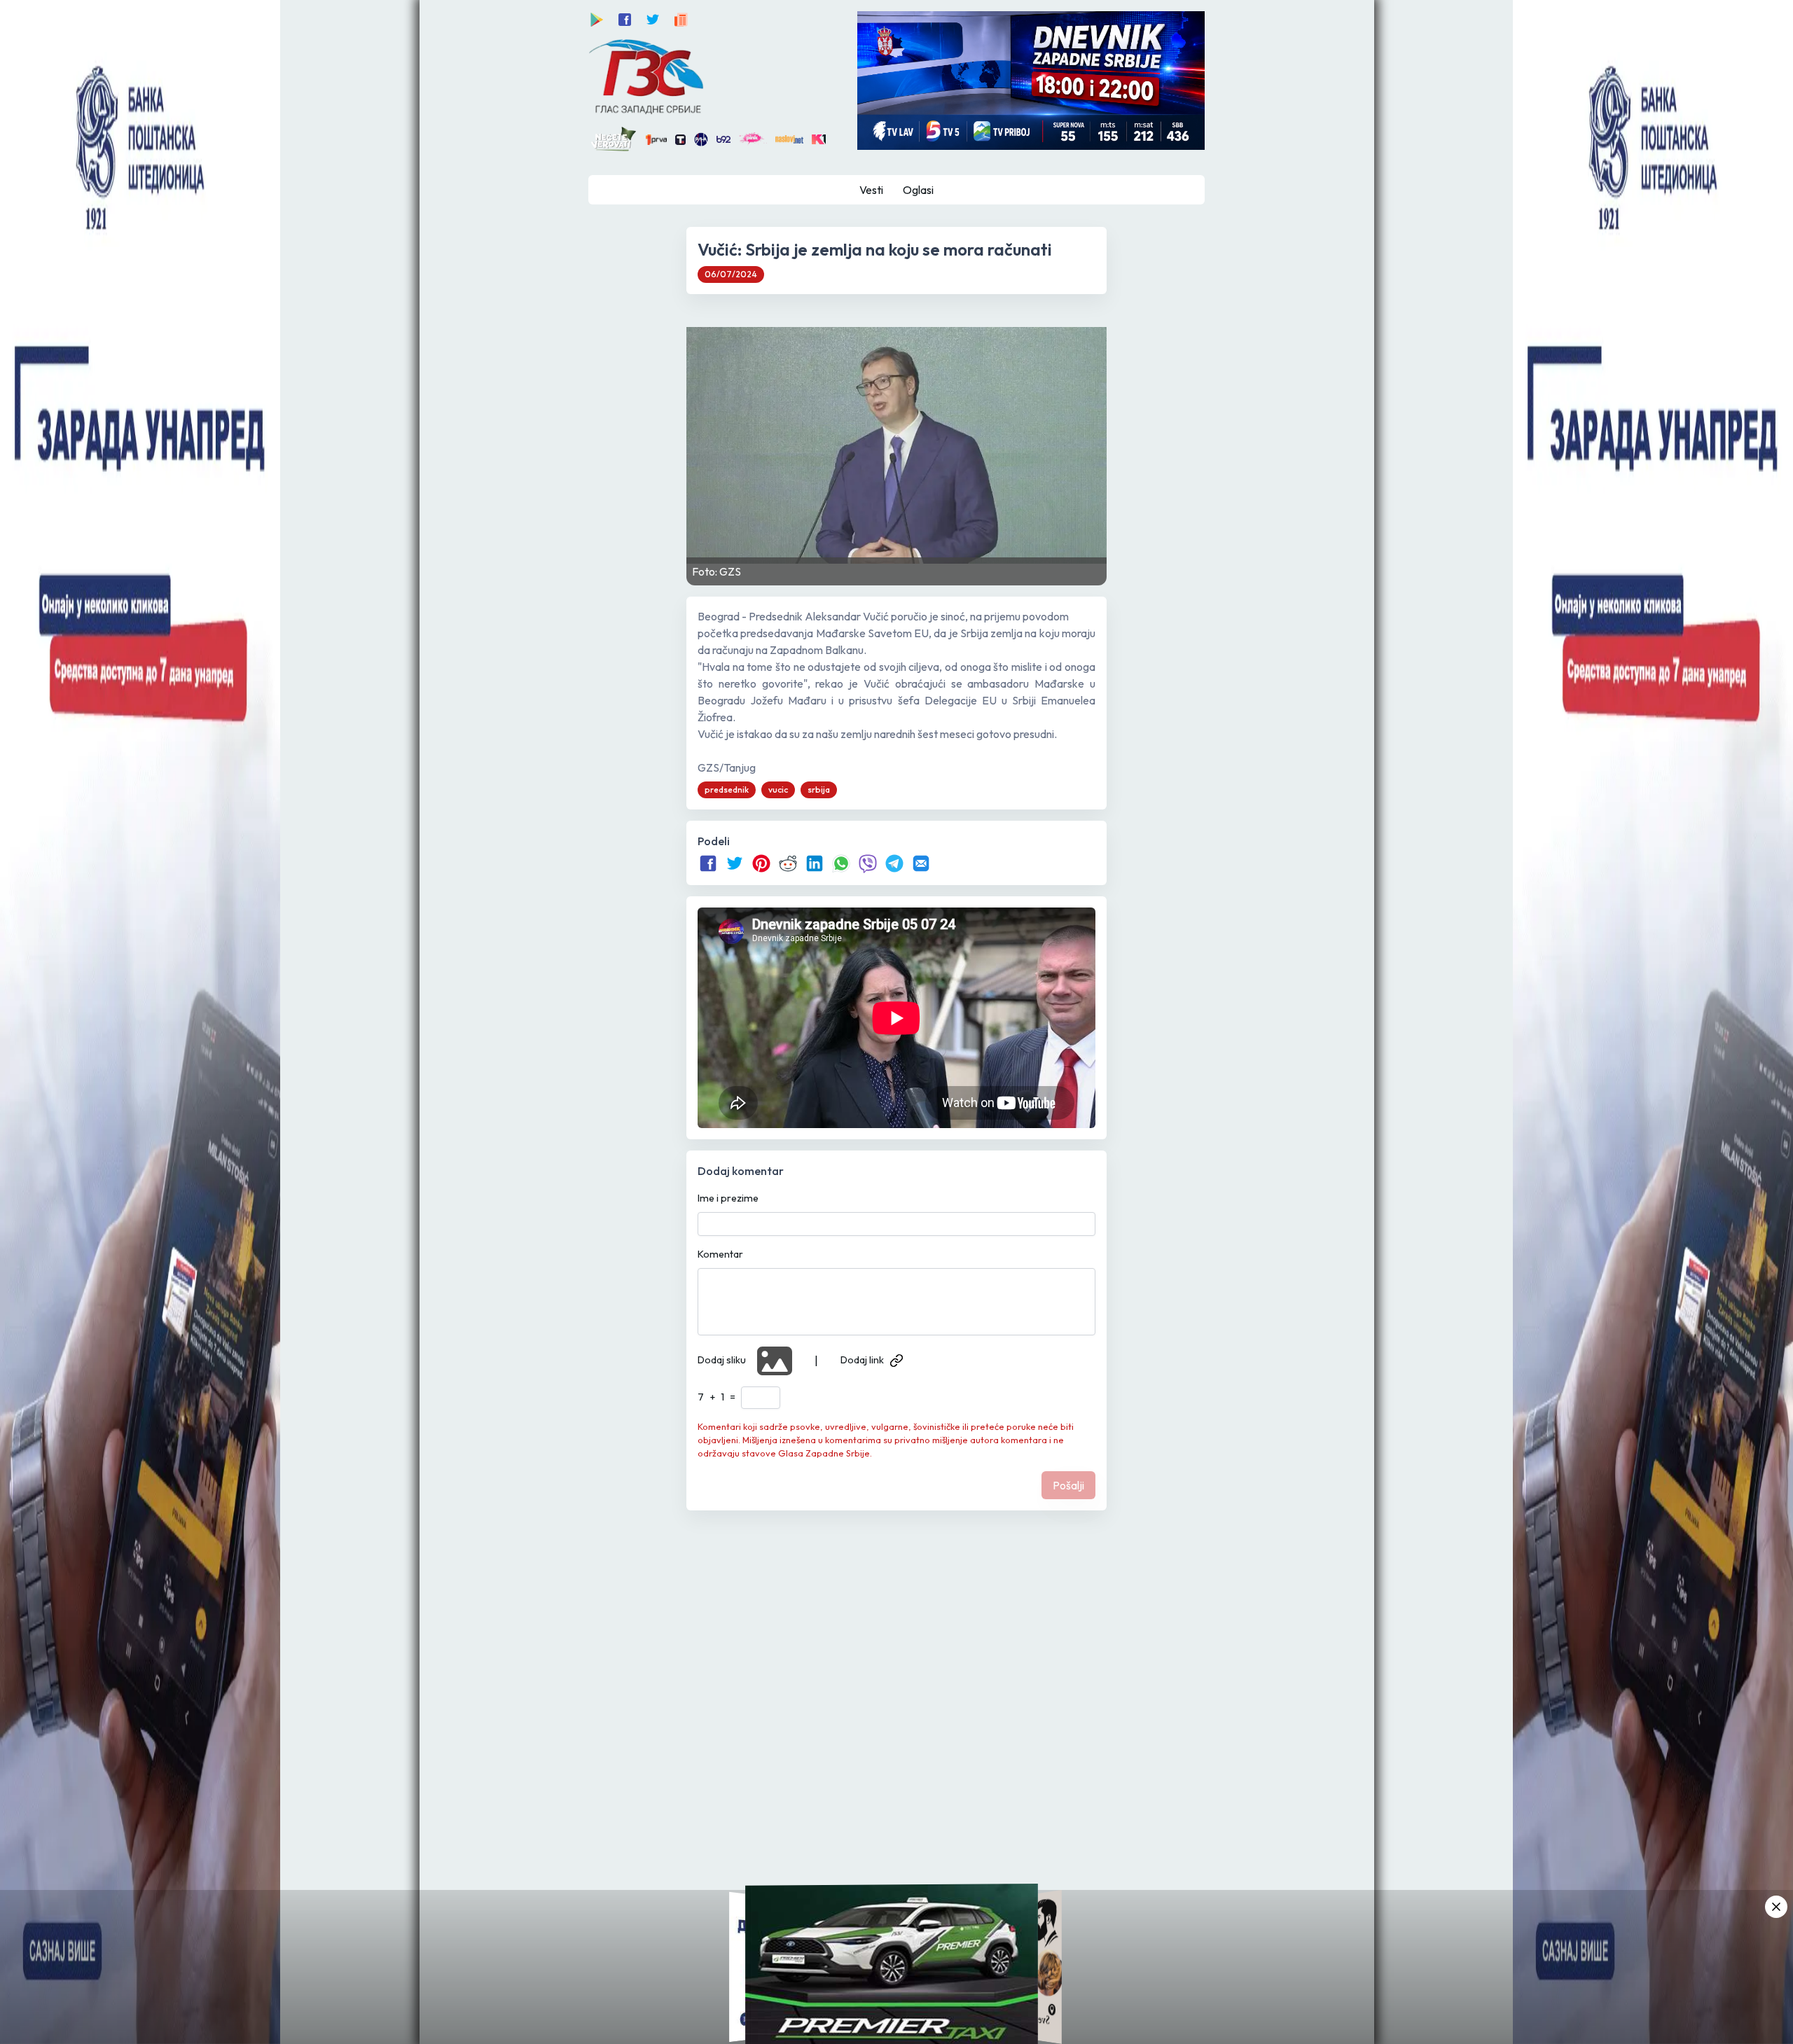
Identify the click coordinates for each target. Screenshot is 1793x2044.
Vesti (871, 190)
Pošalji (1068, 1485)
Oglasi (918, 190)
